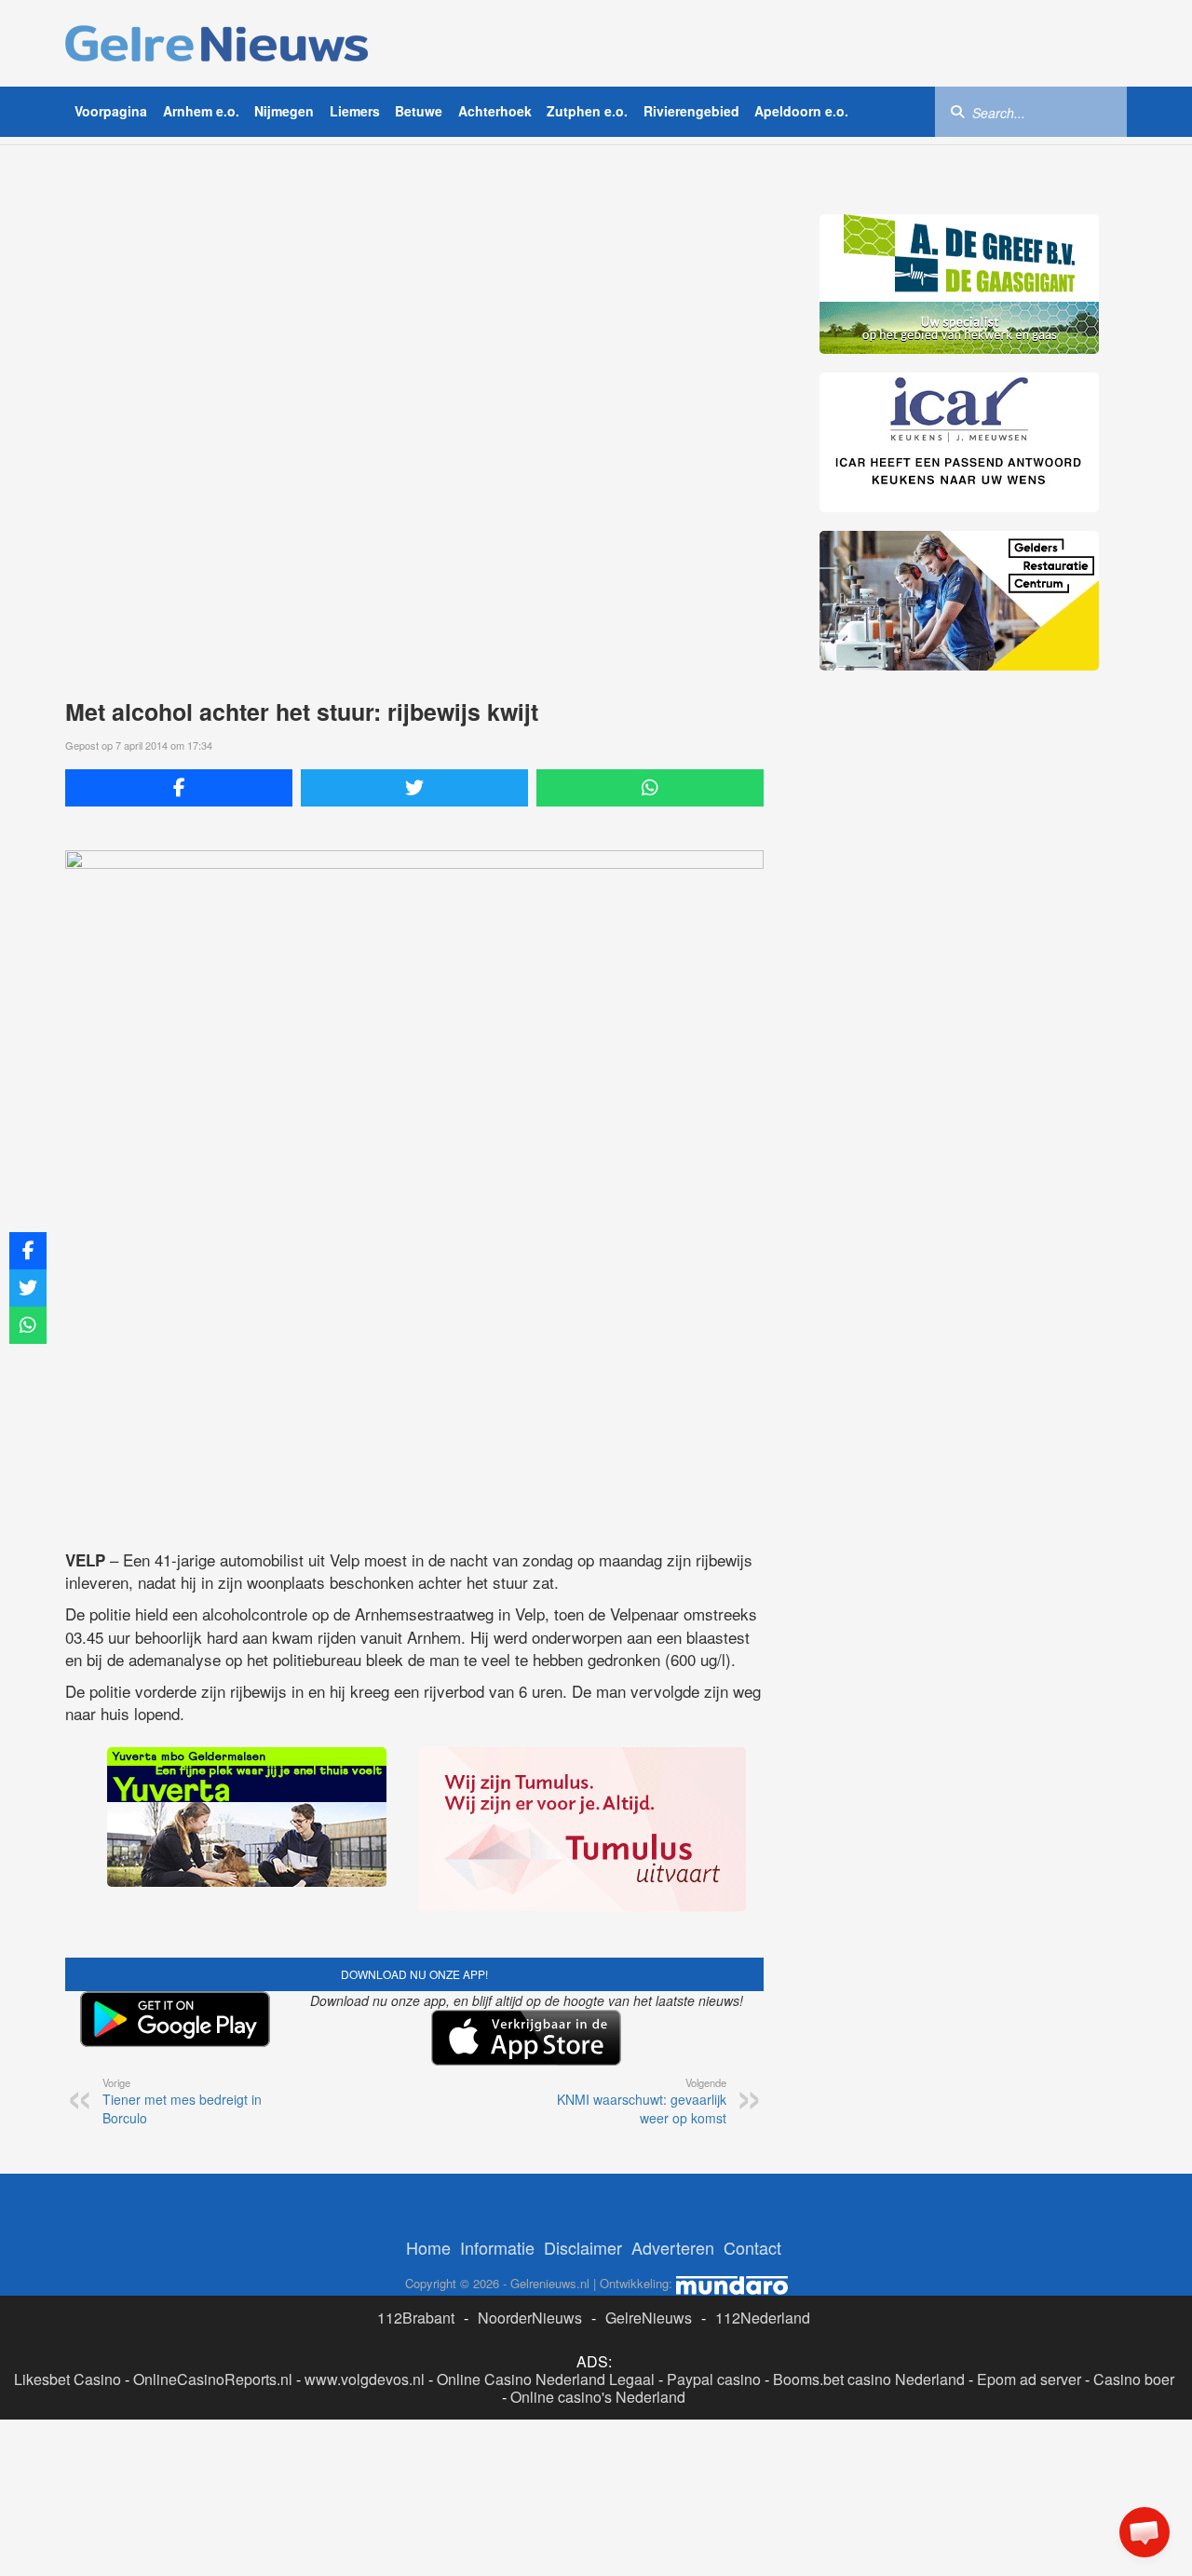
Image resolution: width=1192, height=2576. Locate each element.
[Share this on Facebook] (179, 788)
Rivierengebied (691, 111)
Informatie (497, 2247)
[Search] (957, 111)
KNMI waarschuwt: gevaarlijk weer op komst (642, 2101)
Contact (752, 2247)
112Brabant (416, 2318)
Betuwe (419, 111)
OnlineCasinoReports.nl (213, 2379)
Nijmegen (284, 111)
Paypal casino (714, 2379)
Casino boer (1134, 2379)
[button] (1145, 2532)
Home (428, 2247)
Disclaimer (583, 2247)
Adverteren (673, 2247)
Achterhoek (495, 111)
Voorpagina (111, 111)
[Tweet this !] (414, 788)
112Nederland (763, 2318)
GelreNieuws (649, 2318)
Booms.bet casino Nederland (869, 2379)
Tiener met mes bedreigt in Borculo (182, 2101)
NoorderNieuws (530, 2318)
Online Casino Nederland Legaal (546, 2379)
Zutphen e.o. (587, 111)
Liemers (355, 111)
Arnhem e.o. (201, 111)
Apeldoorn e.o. (801, 111)
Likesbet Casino (68, 2379)
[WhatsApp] (650, 788)
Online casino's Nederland (598, 2397)
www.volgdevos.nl (365, 2379)
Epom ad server (1029, 2379)
